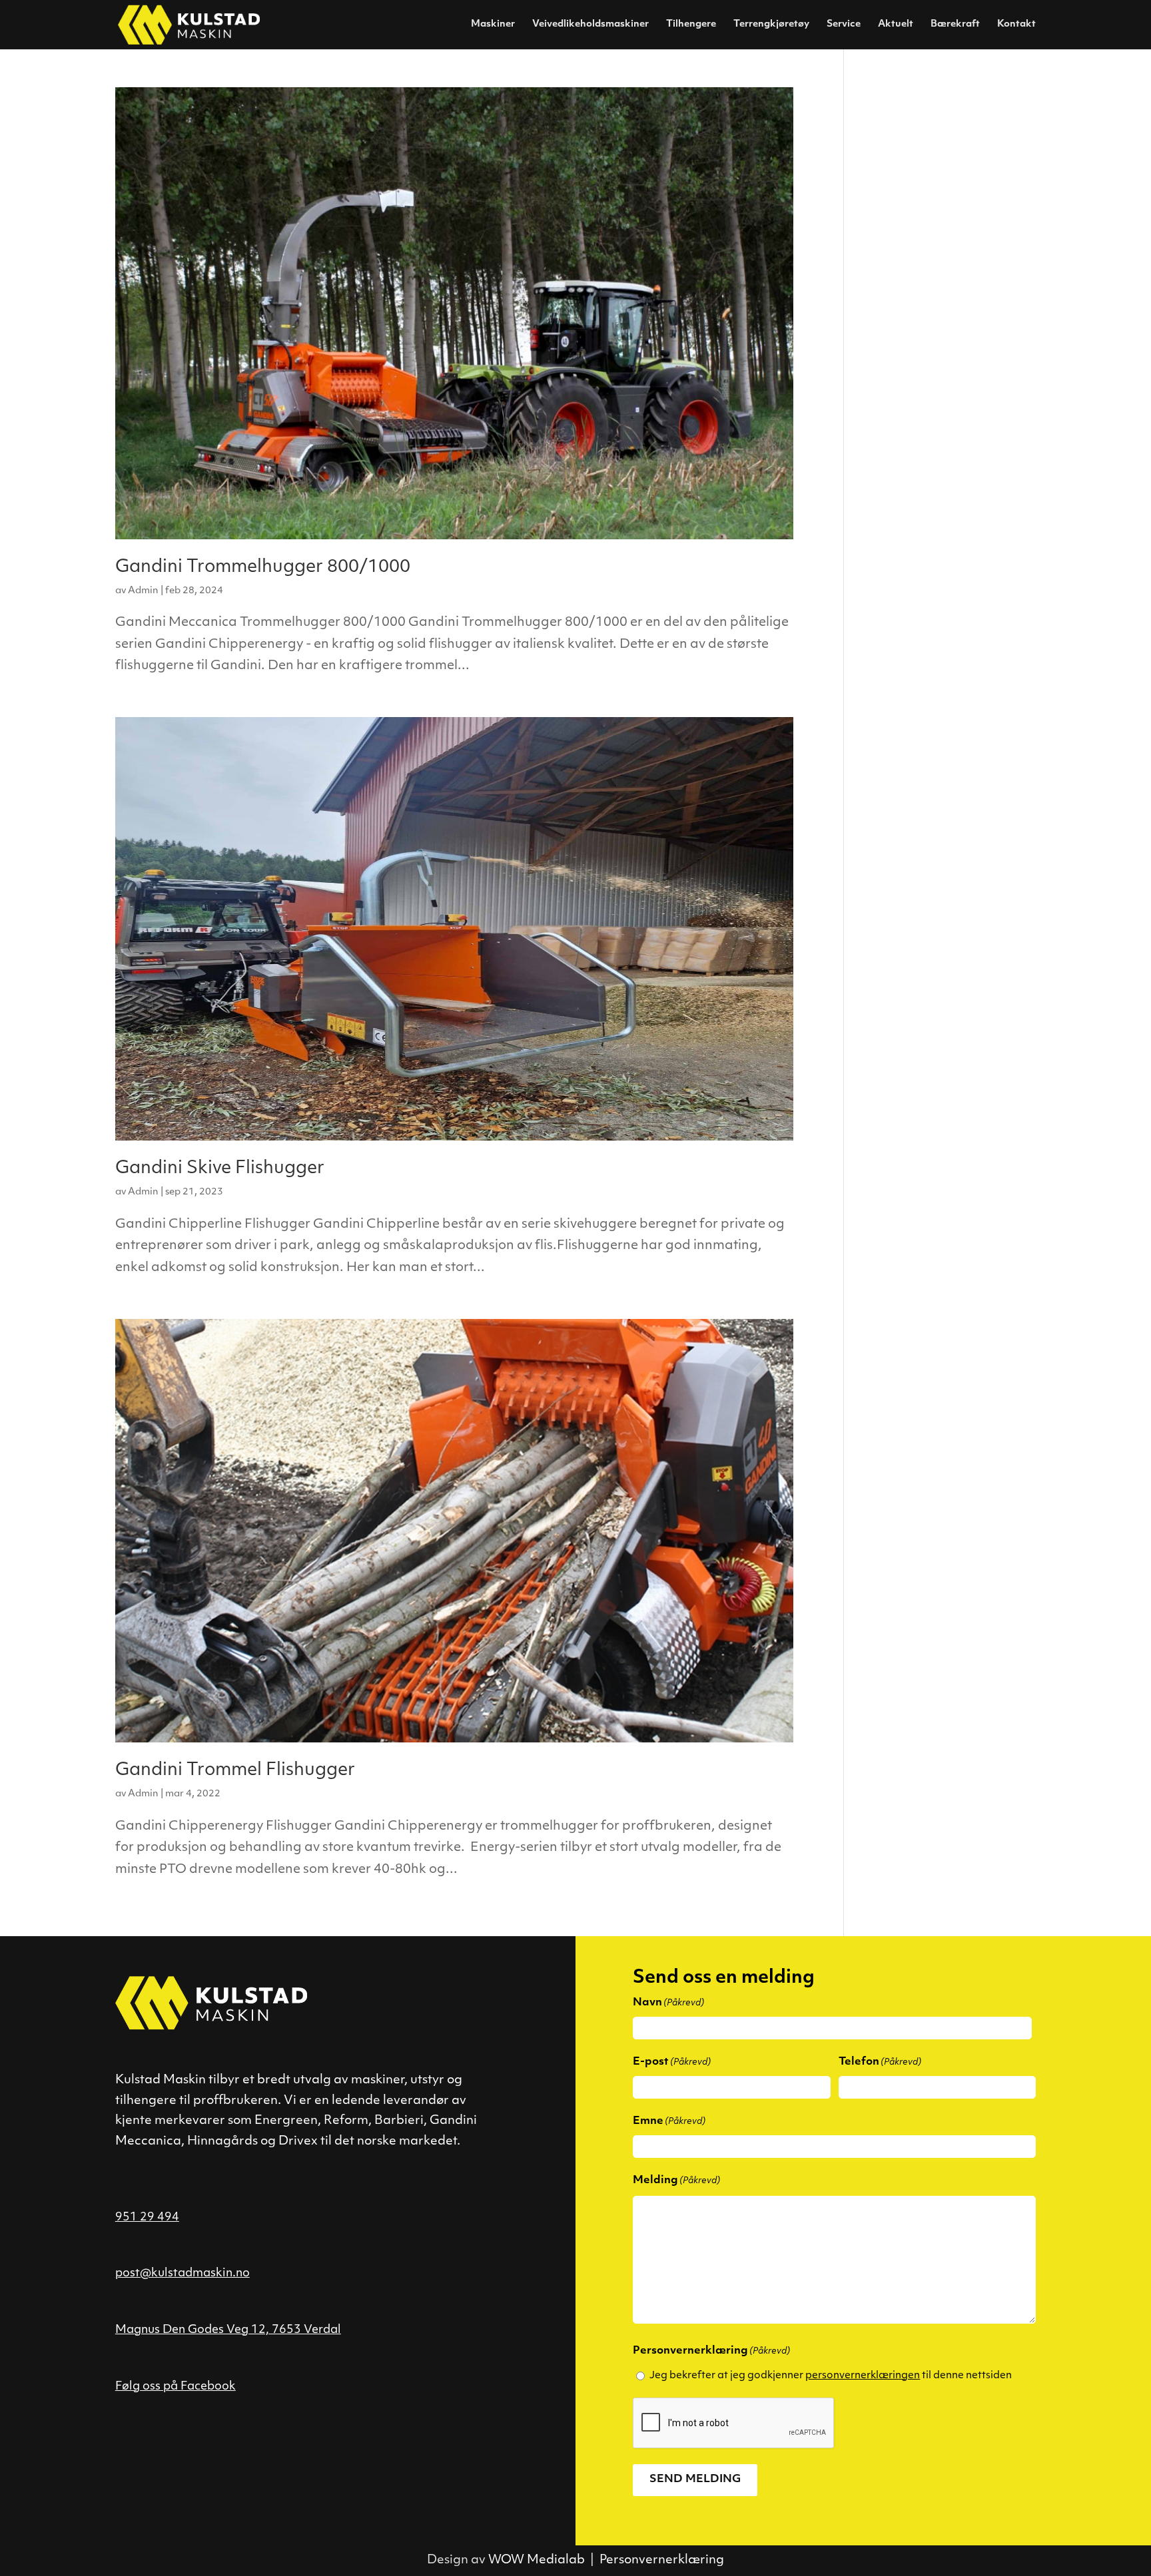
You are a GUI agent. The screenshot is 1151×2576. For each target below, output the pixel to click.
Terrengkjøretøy (771, 25)
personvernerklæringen (863, 2376)
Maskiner (493, 25)
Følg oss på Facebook (176, 2387)
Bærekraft (955, 25)
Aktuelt (896, 25)
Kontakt (1016, 25)
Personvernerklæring (662, 2561)
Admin (143, 591)
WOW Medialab (537, 2561)
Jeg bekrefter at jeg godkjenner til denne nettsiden (831, 2376)
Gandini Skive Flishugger (220, 1169)
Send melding (695, 2479)
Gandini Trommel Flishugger (235, 1771)
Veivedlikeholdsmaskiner (590, 25)
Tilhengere (691, 25)
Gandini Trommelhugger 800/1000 (263, 568)
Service (844, 25)
